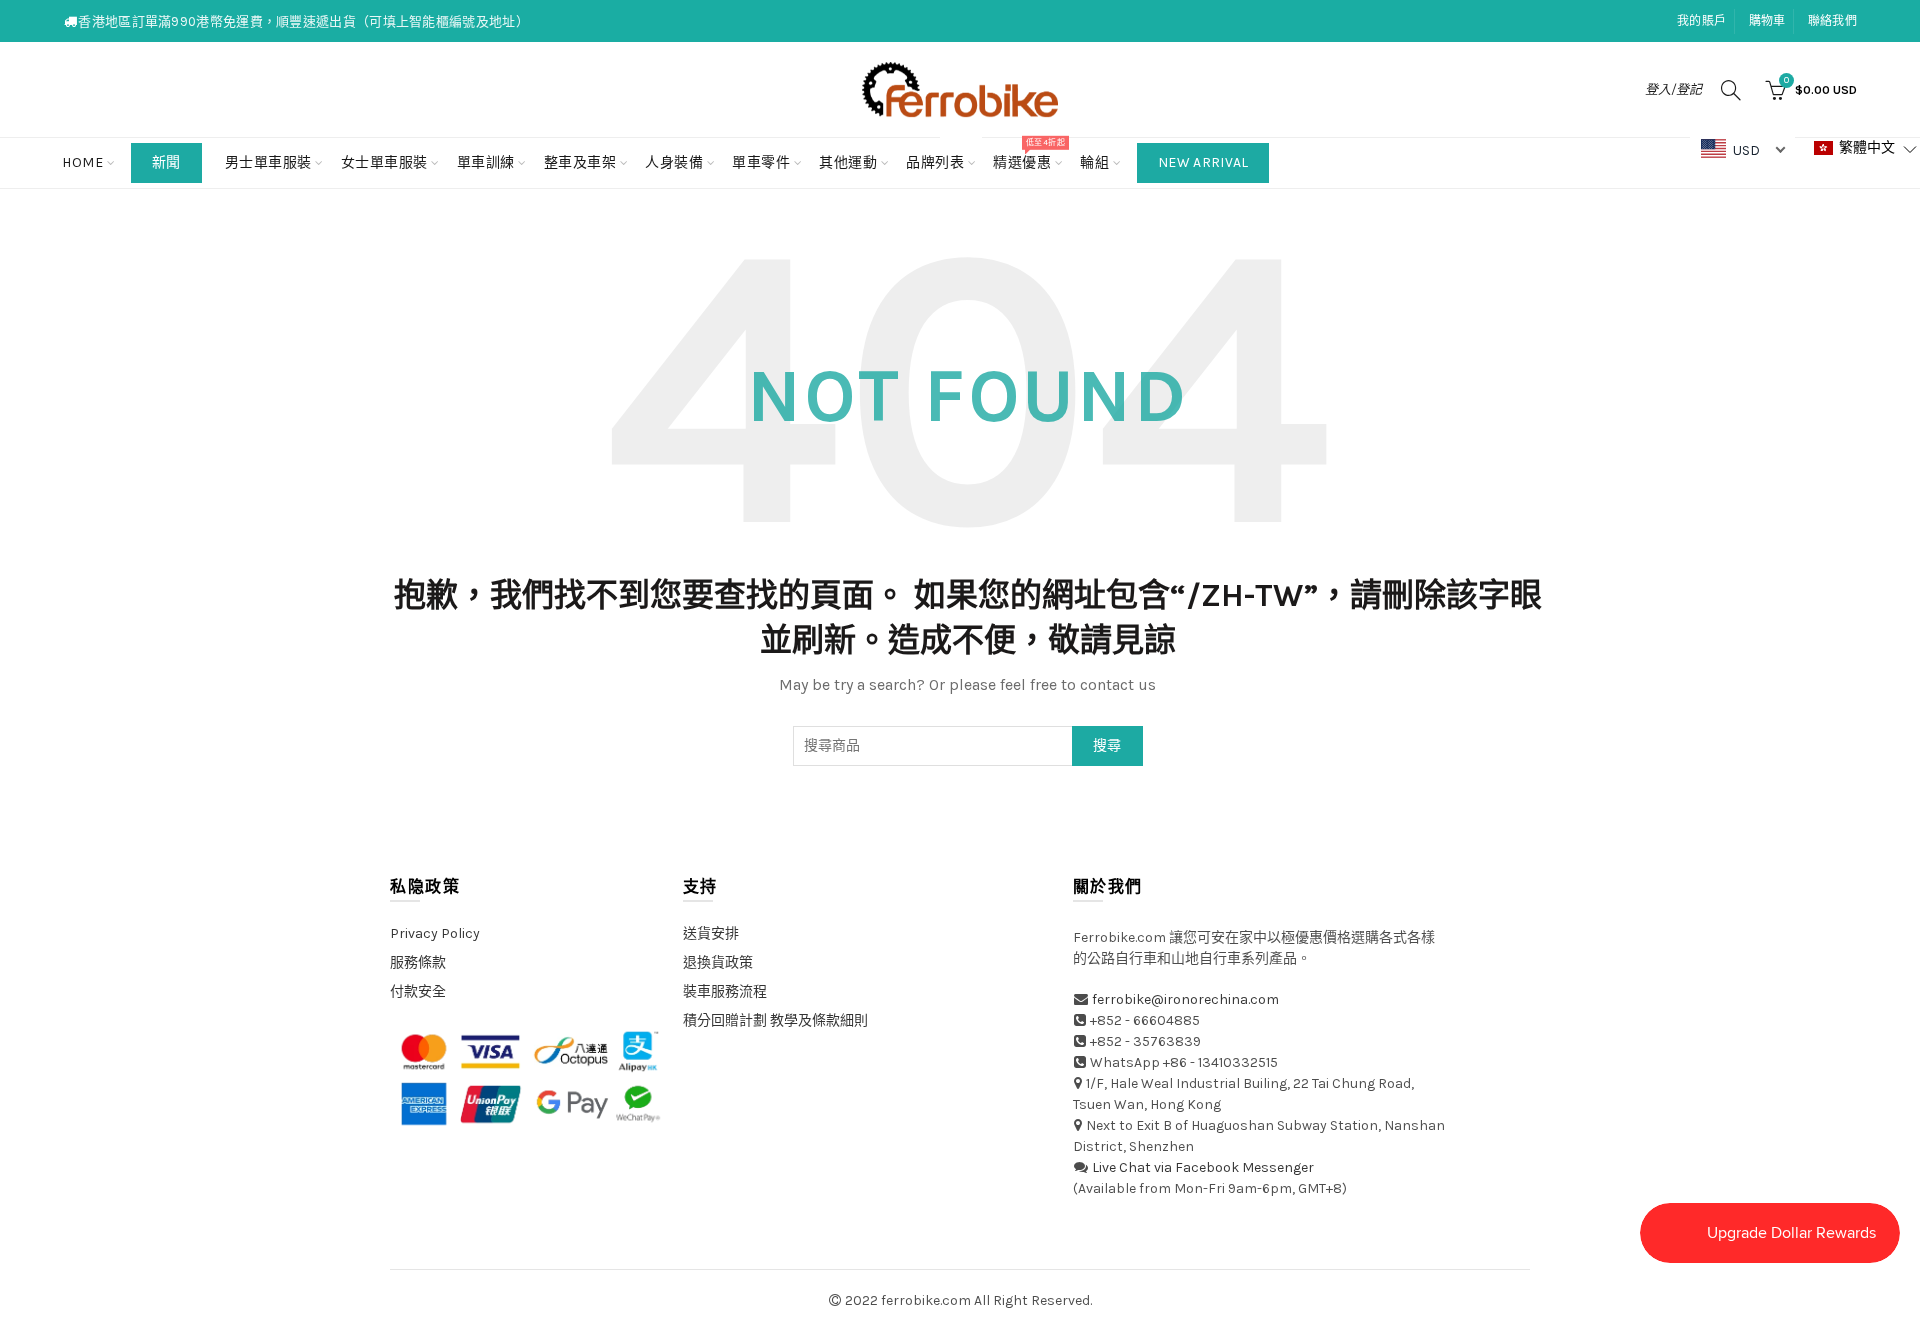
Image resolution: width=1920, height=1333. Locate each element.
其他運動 (848, 162)
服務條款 (418, 962)
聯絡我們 (1832, 21)
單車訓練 (486, 162)
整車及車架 (580, 162)
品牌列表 (941, 154)
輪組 (1094, 162)
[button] (1866, 148)
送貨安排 (711, 933)
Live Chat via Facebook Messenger (1203, 1167)
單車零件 (761, 162)
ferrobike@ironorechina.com (1185, 999)
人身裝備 (674, 162)
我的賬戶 (1701, 21)
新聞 (166, 162)
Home (82, 162)
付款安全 (418, 991)
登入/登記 (1673, 89)
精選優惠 (1028, 154)
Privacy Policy (435, 933)
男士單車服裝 (268, 162)
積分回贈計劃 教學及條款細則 (775, 1020)
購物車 (1767, 21)
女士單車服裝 (384, 162)
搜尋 (1107, 745)
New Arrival (1203, 162)
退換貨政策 (718, 962)
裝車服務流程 (725, 991)
